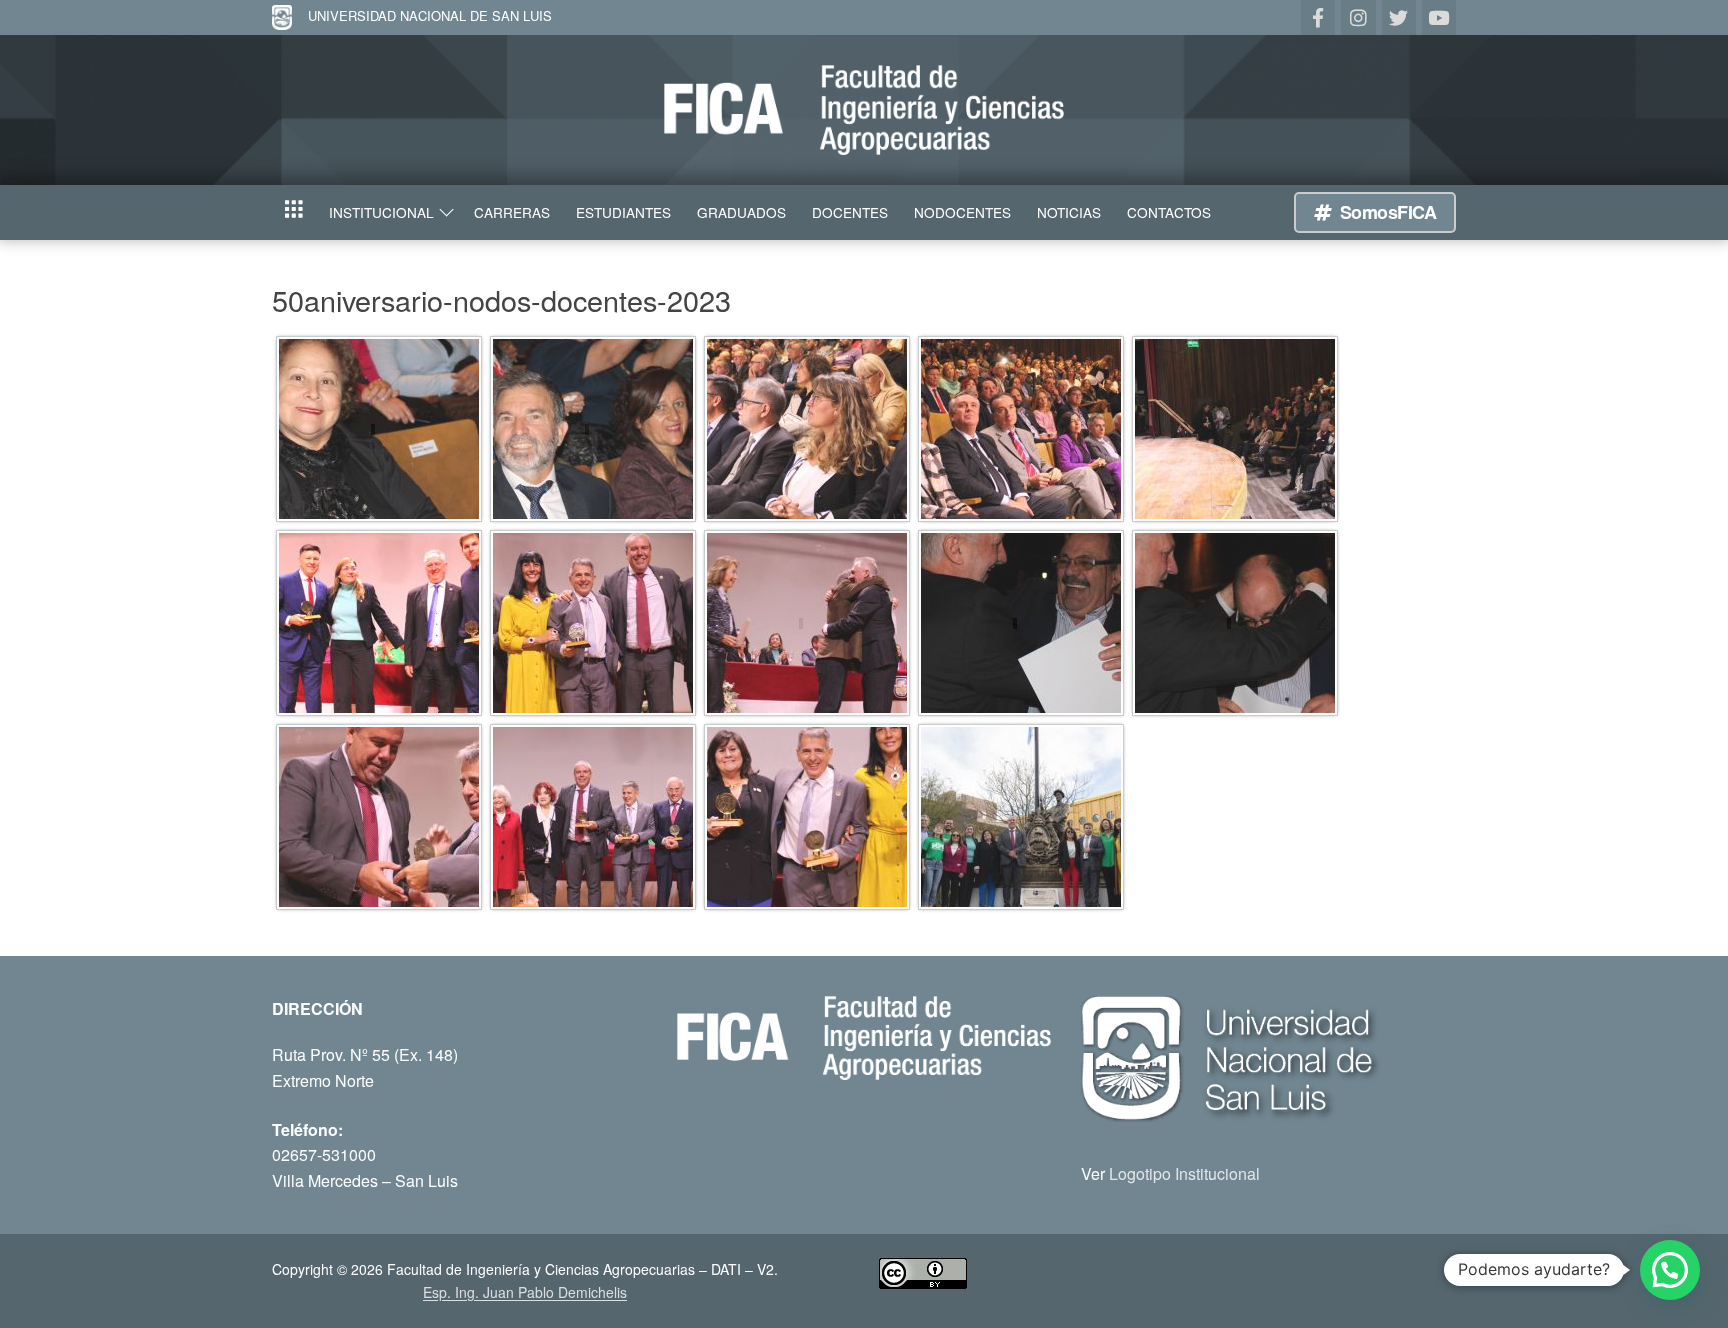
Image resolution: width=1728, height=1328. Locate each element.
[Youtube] (1439, 17)
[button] (1670, 1270)
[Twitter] (1399, 17)
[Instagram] (1358, 17)
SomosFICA (1385, 212)
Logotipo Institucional (1184, 1173)
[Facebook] (1318, 17)
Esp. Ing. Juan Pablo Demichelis (525, 1292)
